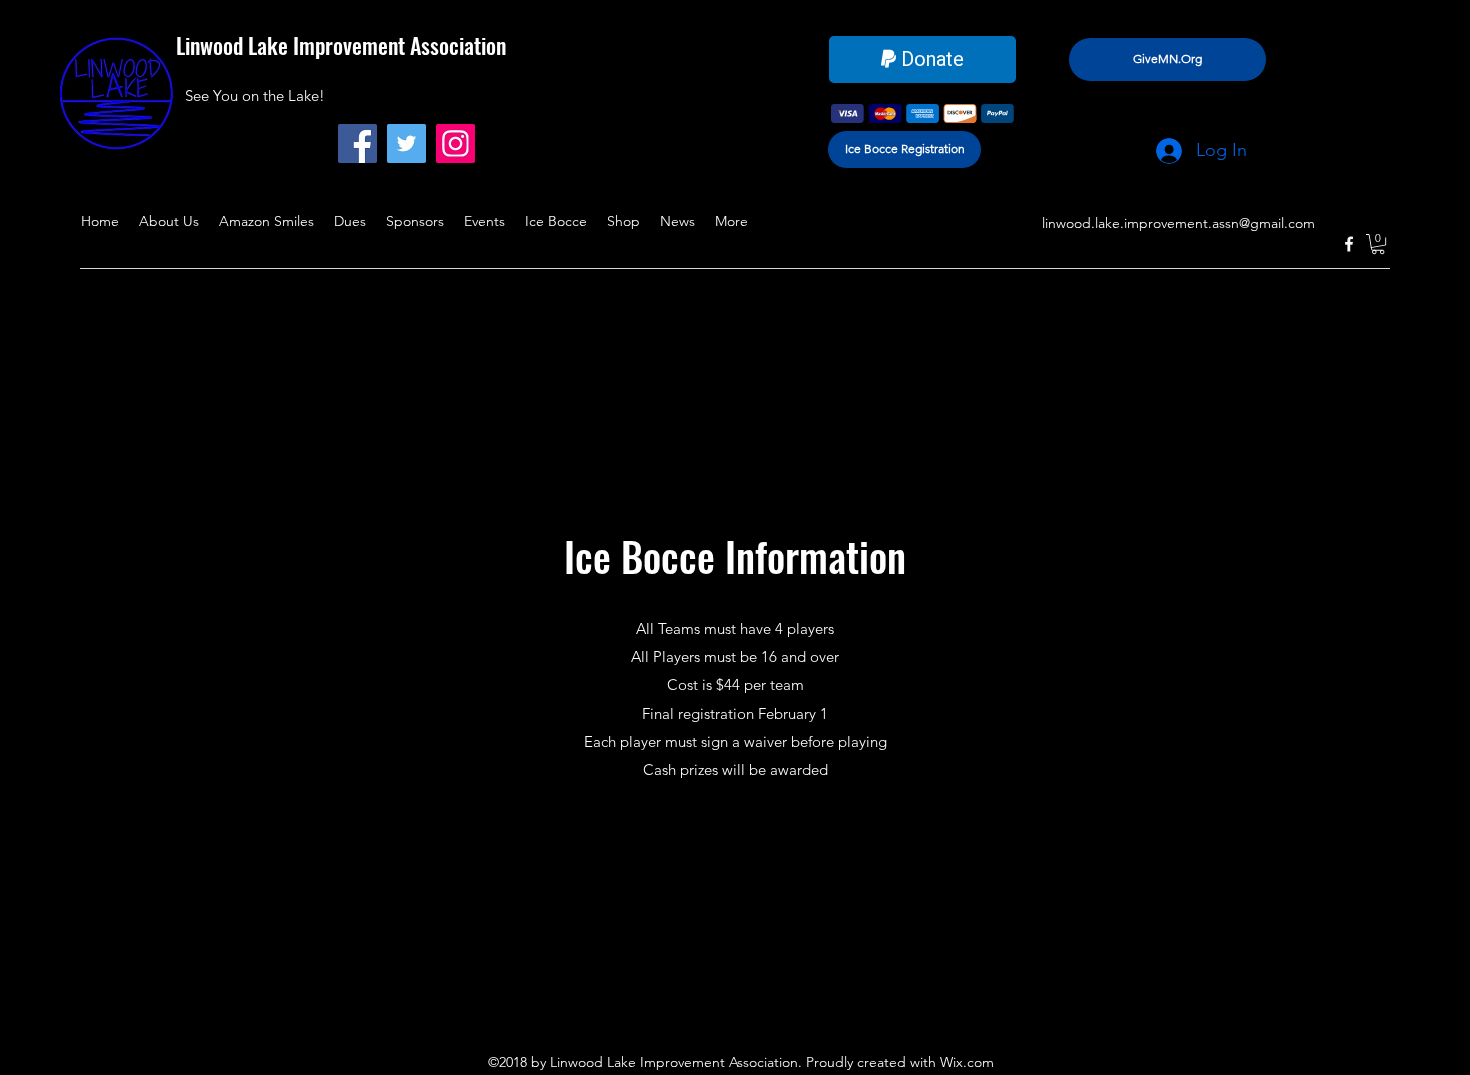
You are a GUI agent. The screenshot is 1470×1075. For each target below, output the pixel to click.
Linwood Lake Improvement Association (341, 45)
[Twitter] (406, 143)
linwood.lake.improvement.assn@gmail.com (1178, 223)
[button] (1378, 244)
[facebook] (1349, 244)
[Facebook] (357, 143)
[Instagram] (455, 143)
